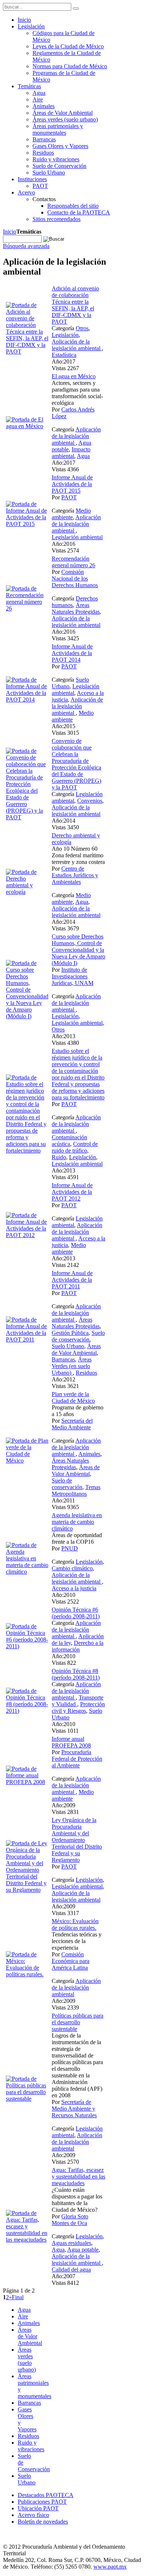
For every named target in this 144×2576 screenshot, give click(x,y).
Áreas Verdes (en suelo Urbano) (72, 1366)
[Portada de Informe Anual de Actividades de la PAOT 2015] (27, 524)
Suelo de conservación (78, 1336)
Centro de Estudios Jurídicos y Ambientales (75, 875)
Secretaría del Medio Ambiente (72, 1424)
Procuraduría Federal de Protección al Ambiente (77, 1759)
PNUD (70, 1548)
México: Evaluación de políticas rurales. (75, 1924)
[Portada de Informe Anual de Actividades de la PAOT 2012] (27, 1235)
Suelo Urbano (68, 1346)
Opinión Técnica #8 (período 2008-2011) (76, 1674)
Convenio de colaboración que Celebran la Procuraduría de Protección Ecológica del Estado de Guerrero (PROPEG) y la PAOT (76, 764)
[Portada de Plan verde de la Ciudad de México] (27, 1461)
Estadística (64, 355)
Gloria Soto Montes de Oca (70, 2220)
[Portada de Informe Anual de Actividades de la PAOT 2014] (27, 700)
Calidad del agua (71, 2270)
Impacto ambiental (71, 453)
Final (18, 2297)
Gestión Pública (70, 1333)
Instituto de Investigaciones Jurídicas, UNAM (73, 976)
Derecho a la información (78, 1646)
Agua (83, 456)
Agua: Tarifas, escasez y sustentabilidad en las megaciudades (78, 2176)
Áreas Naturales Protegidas (76, 608)
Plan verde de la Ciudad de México (73, 1397)
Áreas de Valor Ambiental (76, 1349)
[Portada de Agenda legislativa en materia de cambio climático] (27, 1572)
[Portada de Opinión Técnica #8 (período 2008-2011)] (27, 1711)
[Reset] (76, 8)
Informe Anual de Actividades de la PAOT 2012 (72, 1192)
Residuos (86, 1373)
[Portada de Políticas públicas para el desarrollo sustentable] (27, 2099)
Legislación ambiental (77, 537)
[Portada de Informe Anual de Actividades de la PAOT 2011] (27, 1339)
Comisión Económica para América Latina (71, 1961)
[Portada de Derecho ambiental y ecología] (27, 892)
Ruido (59, 1157)
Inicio (10, 232)
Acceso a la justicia (74, 1588)
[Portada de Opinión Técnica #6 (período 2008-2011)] (27, 1646)
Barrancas (63, 1359)
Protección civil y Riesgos (78, 1707)
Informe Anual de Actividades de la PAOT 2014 (72, 653)
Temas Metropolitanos (76, 1490)
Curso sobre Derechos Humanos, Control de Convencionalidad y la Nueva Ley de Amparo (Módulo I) (78, 950)
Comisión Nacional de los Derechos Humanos (75, 578)
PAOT (69, 497)
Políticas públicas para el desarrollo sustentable (78, 2022)
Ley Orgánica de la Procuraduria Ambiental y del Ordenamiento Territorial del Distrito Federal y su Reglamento (77, 1840)
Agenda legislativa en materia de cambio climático (77, 1522)
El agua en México (74, 376)
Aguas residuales (71, 2243)
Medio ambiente (71, 514)
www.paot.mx (110, 2567)
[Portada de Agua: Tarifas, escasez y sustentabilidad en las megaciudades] (27, 2240)
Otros (82, 328)
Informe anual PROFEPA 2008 (71, 1742)
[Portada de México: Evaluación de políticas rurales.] (27, 1974)
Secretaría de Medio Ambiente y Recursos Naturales (74, 2109)
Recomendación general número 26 (73, 562)
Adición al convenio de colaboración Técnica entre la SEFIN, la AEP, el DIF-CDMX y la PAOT (75, 305)
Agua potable (83, 2250)
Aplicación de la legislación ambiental (77, 345)
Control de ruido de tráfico (75, 1147)
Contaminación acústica (69, 1141)
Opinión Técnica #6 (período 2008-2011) (76, 1613)
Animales (89, 1454)
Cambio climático (72, 1568)
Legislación (65, 335)
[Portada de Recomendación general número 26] (27, 608)
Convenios (90, 801)
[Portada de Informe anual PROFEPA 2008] (27, 1782)
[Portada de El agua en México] (27, 426)
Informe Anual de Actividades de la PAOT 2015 (72, 484)
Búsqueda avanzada (26, 246)
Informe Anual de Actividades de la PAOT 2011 (72, 1280)
